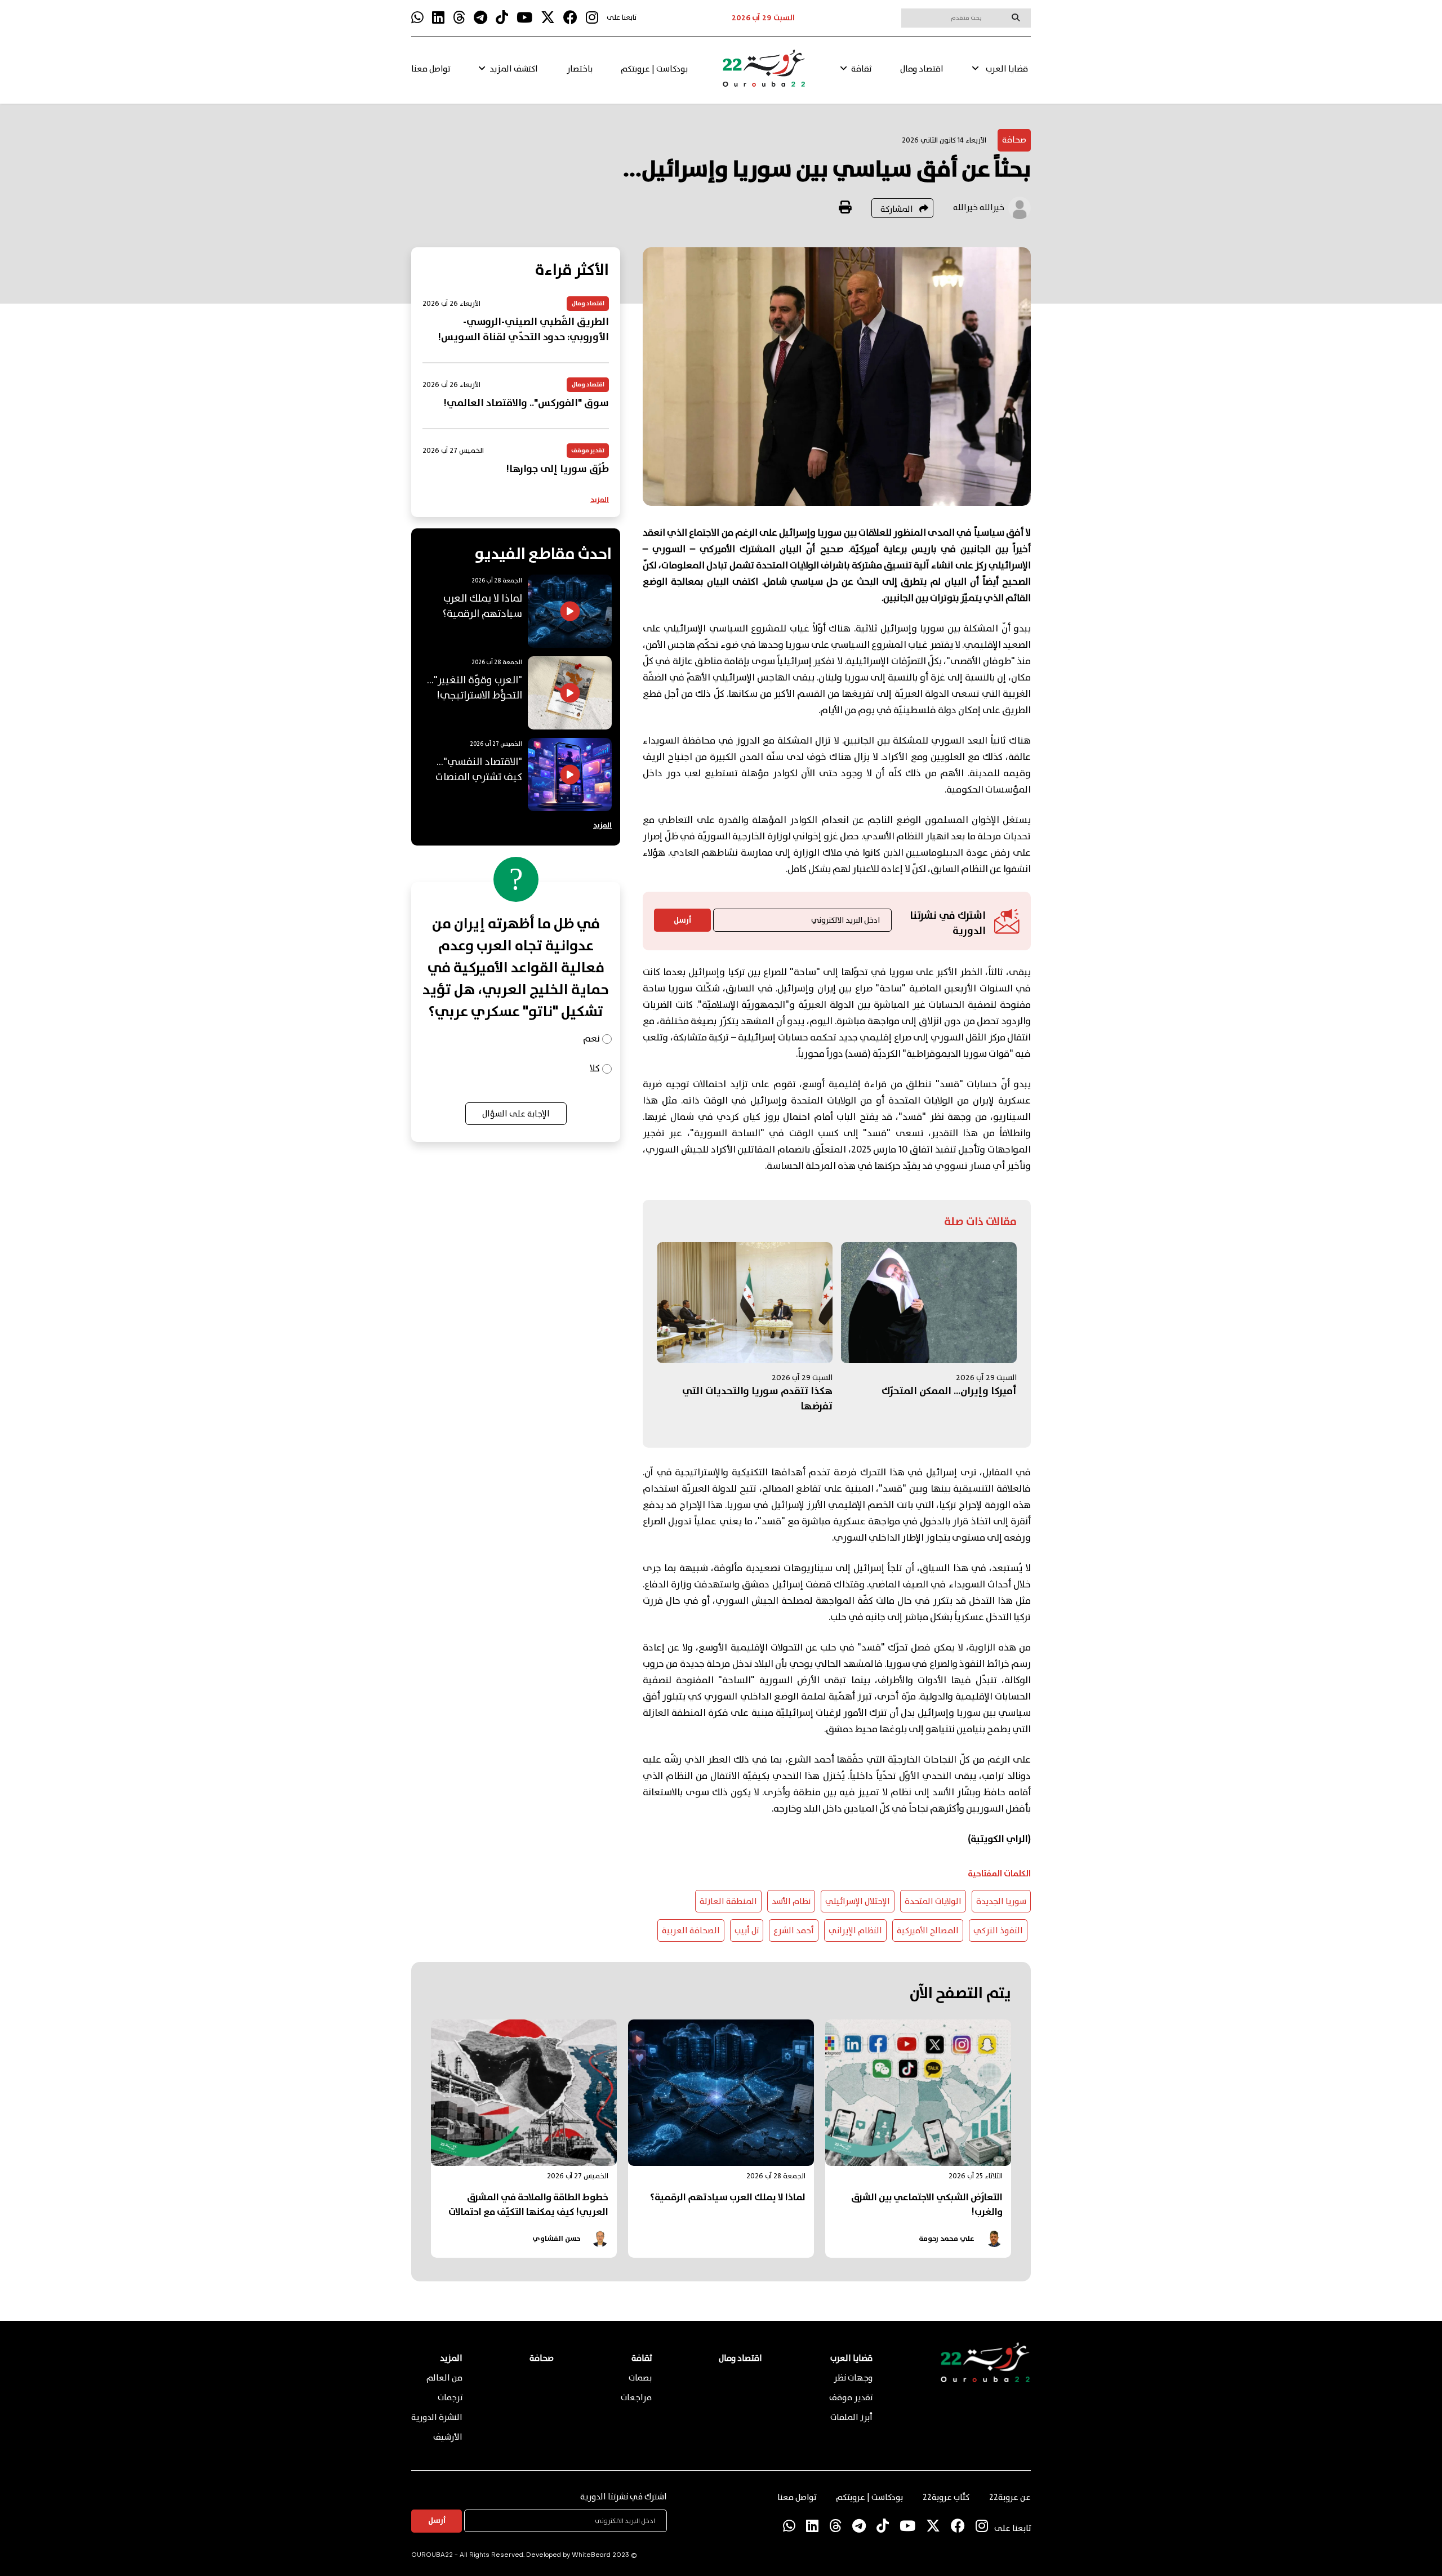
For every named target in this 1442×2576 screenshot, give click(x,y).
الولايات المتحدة (933, 1902)
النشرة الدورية (437, 2418)
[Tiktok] (502, 18)
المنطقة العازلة (728, 1902)
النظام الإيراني (855, 1931)
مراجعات (636, 2398)
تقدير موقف (851, 2398)
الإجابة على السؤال (516, 1114)
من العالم (444, 2378)
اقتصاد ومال (922, 69)
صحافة (1014, 140)
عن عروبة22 (1010, 2498)
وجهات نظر (853, 2378)
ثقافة (861, 69)
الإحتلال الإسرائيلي (858, 1902)
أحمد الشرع (794, 1931)
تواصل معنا (431, 69)
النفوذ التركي (998, 1931)
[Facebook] (570, 18)
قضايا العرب (1007, 69)
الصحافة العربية (691, 1931)
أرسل (682, 920)
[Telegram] (480, 18)
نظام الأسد (791, 1902)
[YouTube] (524, 18)
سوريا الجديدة (1001, 1902)
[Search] (1016, 17)
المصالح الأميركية (928, 1931)
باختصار (580, 69)
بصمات (640, 2378)
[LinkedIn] (438, 18)
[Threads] (459, 18)
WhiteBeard (591, 2555)
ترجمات (450, 2398)
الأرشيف (448, 2437)
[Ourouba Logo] (764, 73)
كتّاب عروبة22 (946, 2498)
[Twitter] (548, 18)
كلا (595, 1069)
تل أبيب (747, 1931)
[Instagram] (592, 18)
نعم (591, 1039)
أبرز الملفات (851, 2418)
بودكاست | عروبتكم (654, 69)
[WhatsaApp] (417, 18)
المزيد (600, 500)
